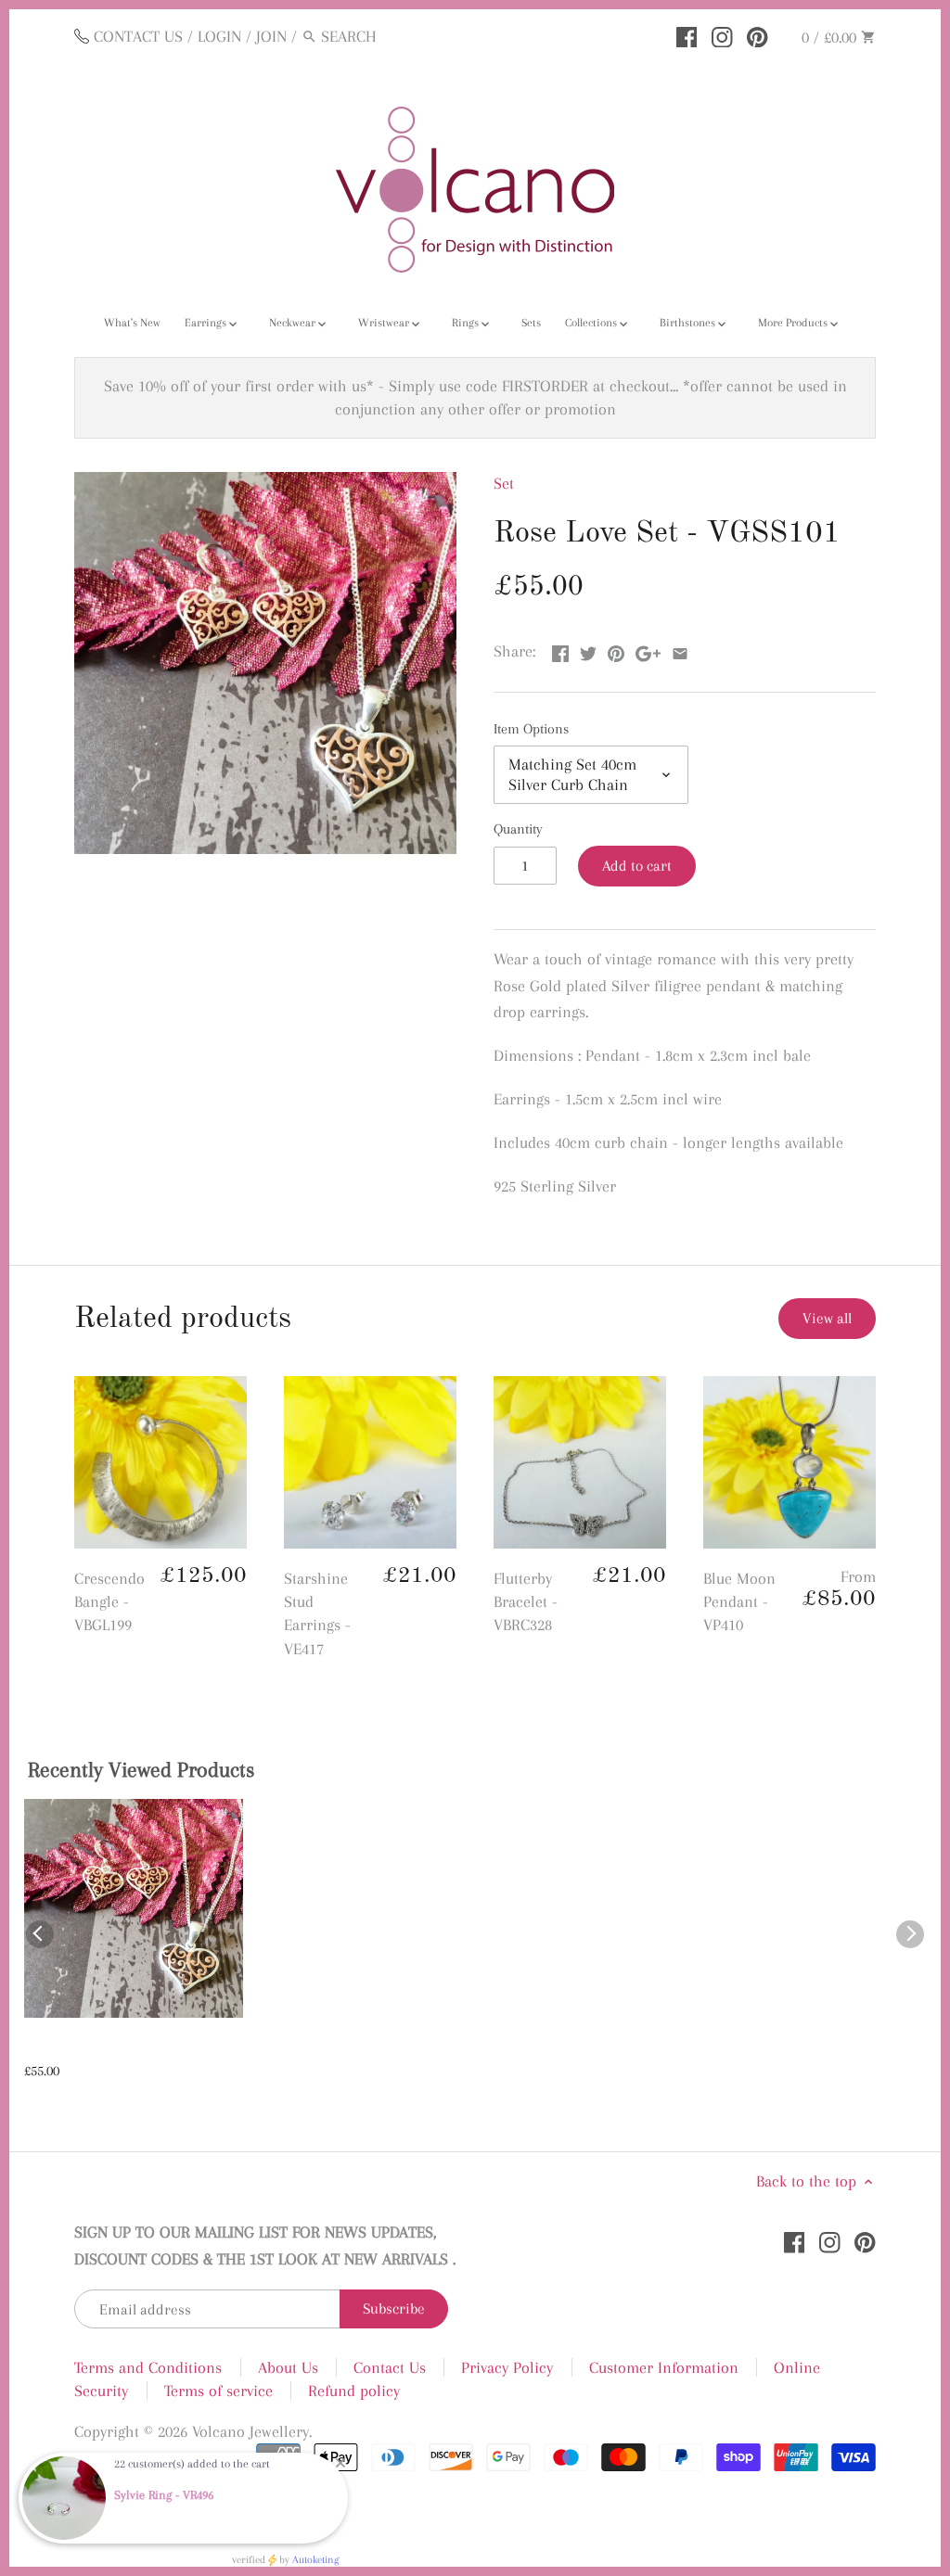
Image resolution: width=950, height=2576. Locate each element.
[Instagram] (722, 35)
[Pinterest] (757, 35)
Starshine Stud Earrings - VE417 (317, 1613)
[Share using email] (680, 649)
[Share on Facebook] (560, 649)
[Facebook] (687, 35)
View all (827, 1318)
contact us (138, 36)
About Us (288, 2367)
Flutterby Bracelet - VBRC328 (526, 1601)
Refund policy (354, 2391)
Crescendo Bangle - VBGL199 (109, 1601)
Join (271, 36)
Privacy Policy (507, 2367)
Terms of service (218, 2391)
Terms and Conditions (148, 2367)
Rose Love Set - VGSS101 (106, 2047)
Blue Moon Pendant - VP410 (739, 1601)
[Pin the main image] (616, 649)
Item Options (531, 729)
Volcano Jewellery (250, 2431)
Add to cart (637, 866)
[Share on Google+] (648, 649)
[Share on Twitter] (588, 649)
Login (219, 36)
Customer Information (664, 2367)
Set (504, 483)
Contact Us (390, 2367)
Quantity (518, 829)
